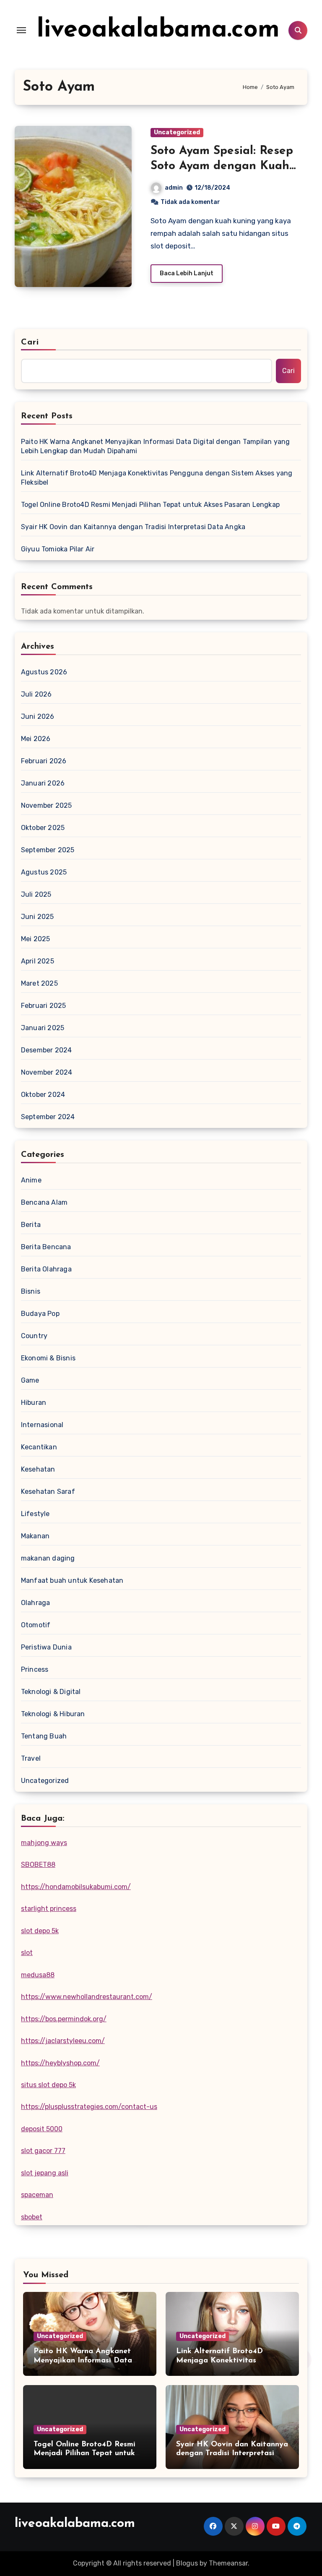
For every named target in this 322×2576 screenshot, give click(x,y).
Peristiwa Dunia (46, 1647)
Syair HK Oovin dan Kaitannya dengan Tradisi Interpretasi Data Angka (133, 527)
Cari (30, 342)
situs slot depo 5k (48, 2085)
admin (174, 188)
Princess (35, 1669)
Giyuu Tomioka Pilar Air (58, 549)
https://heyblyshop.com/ (60, 2063)
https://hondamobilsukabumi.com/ (76, 1887)
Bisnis (31, 1291)
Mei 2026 (36, 739)
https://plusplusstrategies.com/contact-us (89, 2107)
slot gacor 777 (43, 2151)
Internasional (42, 1425)
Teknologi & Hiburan (53, 1714)
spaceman (37, 2195)
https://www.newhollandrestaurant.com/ (87, 1997)
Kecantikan (39, 1447)
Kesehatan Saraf (48, 1492)
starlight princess (49, 1909)
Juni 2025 (38, 917)
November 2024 (47, 1072)
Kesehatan (38, 1469)
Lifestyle (35, 1514)
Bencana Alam (44, 1202)
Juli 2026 (36, 694)
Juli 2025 (36, 894)
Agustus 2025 (44, 872)
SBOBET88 (38, 1865)
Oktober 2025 (43, 828)
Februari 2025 (44, 1006)
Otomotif (36, 1625)
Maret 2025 (39, 983)
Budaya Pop (40, 1314)
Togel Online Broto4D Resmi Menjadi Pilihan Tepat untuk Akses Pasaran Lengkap (150, 505)
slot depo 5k (40, 1931)
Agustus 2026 (44, 672)
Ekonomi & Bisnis (48, 1358)
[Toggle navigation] (21, 30)
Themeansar (228, 2563)
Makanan (35, 1536)
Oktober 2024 (43, 1095)
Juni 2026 (38, 716)
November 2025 (47, 805)
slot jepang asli (45, 2173)
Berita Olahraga (46, 1269)
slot (27, 1953)
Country (34, 1336)
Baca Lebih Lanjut (187, 273)
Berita (31, 1225)
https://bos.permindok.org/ (64, 2019)
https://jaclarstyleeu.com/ (63, 2041)
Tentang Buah (44, 1736)
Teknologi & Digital (51, 1692)
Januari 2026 (43, 783)
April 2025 (38, 961)
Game (30, 1380)
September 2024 (48, 1117)
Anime (31, 1180)
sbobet (32, 2217)
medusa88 (38, 1975)
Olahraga (36, 1603)
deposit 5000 (42, 2129)
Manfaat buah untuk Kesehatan (72, 1580)
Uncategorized (177, 132)
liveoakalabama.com (158, 30)
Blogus (187, 2563)
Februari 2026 (44, 761)
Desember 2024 (47, 1050)
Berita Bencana (46, 1247)
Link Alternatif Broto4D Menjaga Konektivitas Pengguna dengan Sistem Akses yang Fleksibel (157, 478)
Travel (31, 1758)
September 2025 (48, 850)
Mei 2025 (36, 939)
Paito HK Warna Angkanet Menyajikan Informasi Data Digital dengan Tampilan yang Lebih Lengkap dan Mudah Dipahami (156, 446)
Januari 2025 (43, 1028)
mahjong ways (44, 1843)
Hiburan (34, 1403)
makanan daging (48, 1558)
